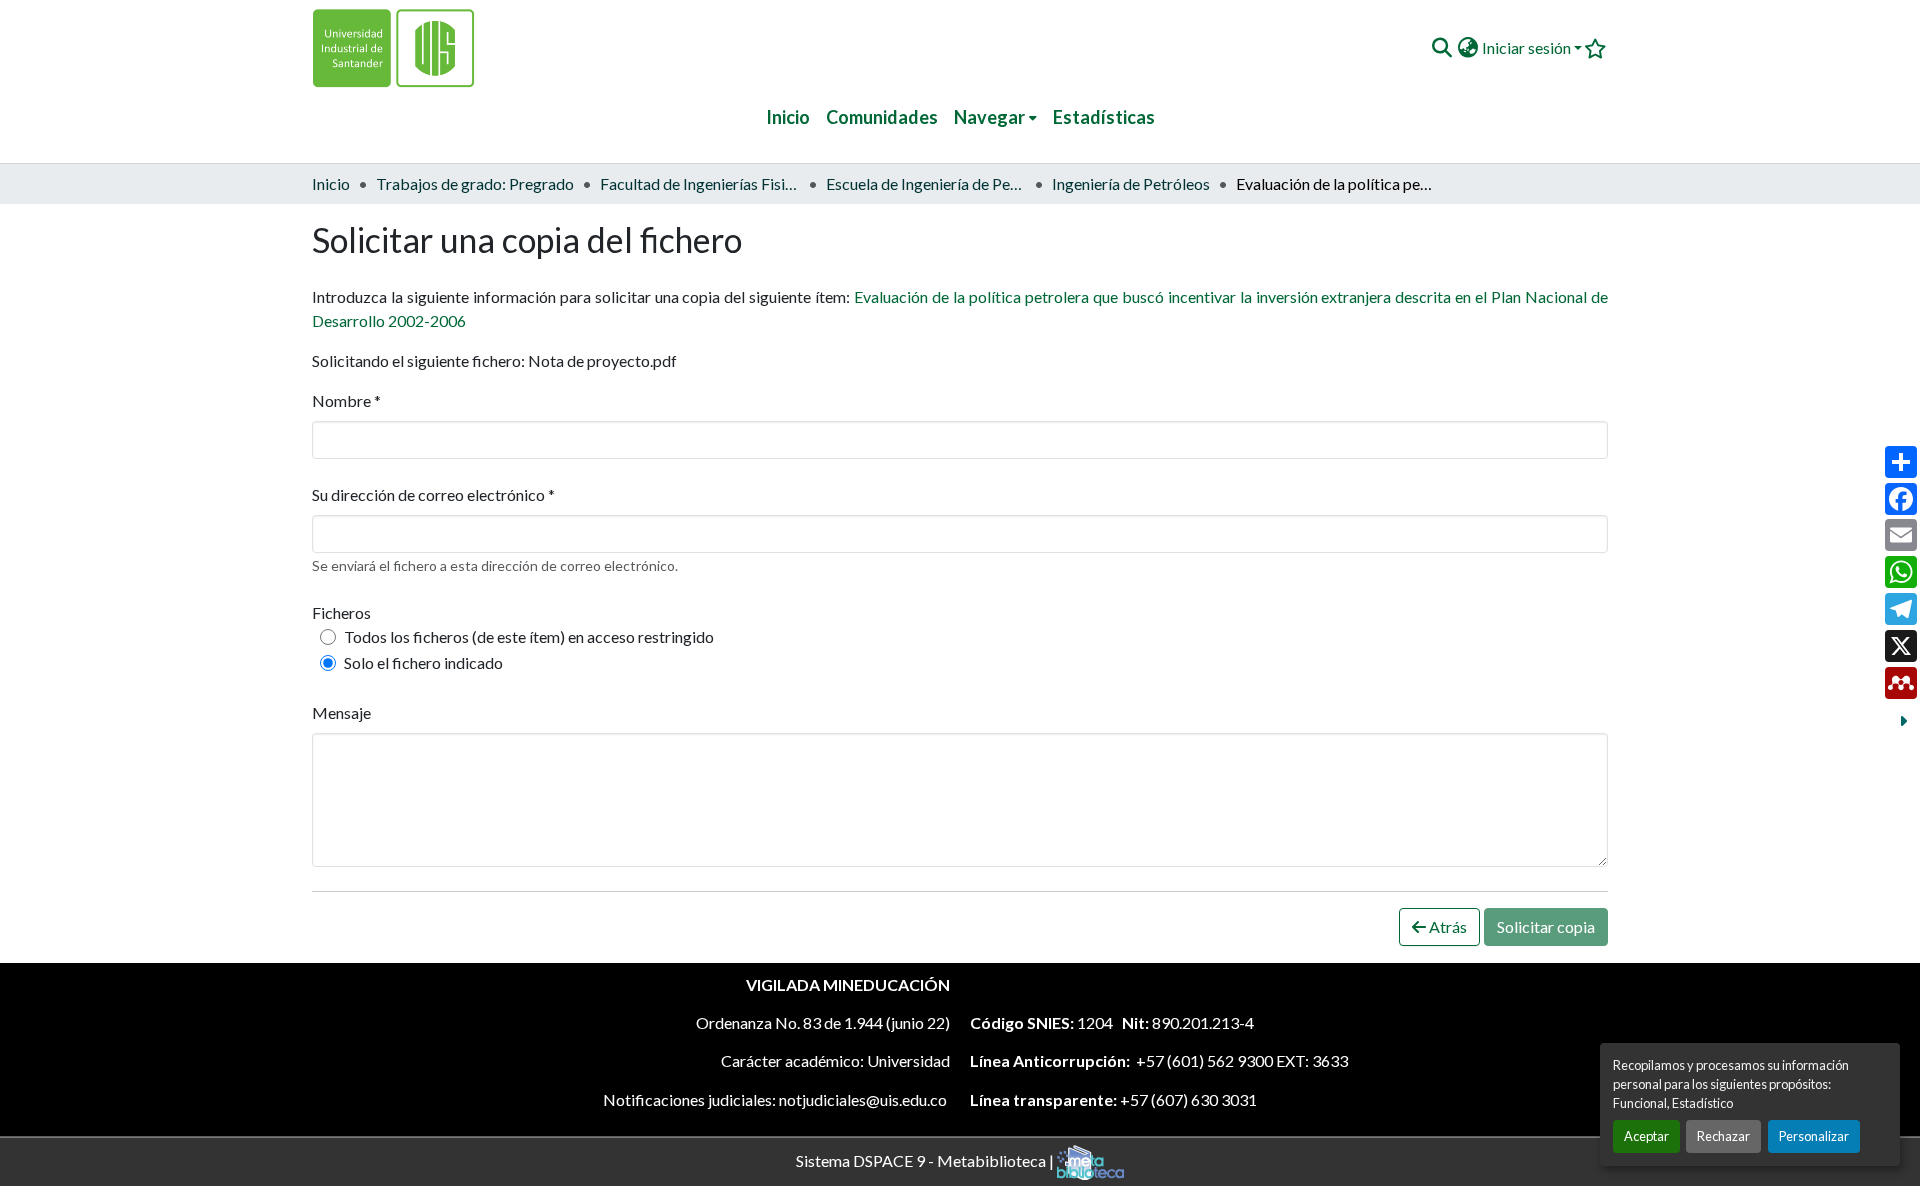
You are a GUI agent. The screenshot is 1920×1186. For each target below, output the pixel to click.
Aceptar (1646, 1136)
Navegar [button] (989, 117)
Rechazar (1723, 1136)
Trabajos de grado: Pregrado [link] (475, 183)
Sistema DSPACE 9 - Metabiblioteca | (926, 1159)
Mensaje (341, 712)
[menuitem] (995, 117)
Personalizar (1814, 1136)
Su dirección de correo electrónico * (433, 494)
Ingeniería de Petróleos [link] (1131, 183)
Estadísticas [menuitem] (1104, 117)
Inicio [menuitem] (788, 117)
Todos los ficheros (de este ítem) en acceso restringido (529, 636)
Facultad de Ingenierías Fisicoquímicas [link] (700, 183)
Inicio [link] (331, 183)
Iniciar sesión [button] (1528, 47)
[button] (1441, 48)
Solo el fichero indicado (423, 662)
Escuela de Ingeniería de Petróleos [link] (926, 183)
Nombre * (346, 400)
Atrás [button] (1446, 926)
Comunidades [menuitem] (882, 117)
